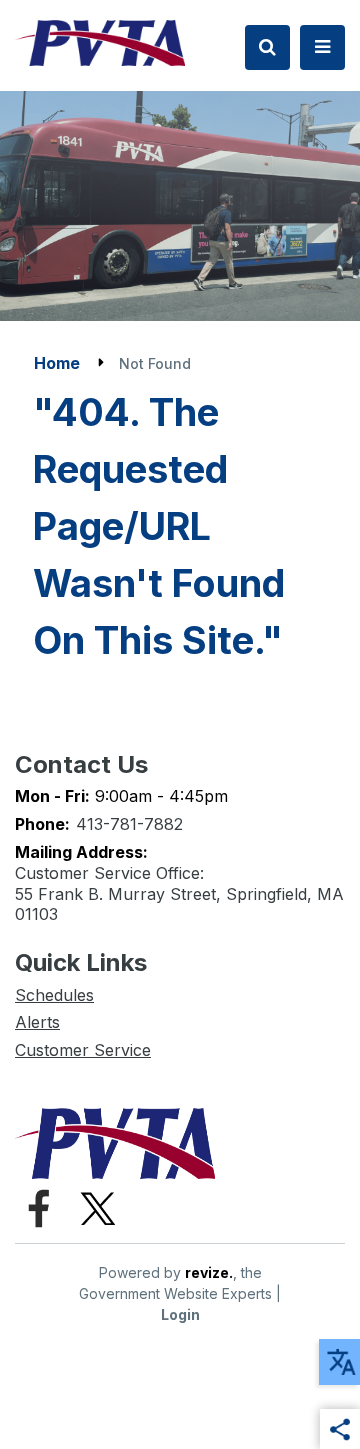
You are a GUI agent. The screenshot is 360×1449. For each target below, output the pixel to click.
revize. (209, 1272)
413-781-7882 (129, 824)
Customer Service (83, 1050)
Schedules (54, 995)
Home (57, 363)
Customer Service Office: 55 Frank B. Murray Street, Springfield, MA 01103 (179, 894)
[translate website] (339, 1362)
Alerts (37, 1022)
